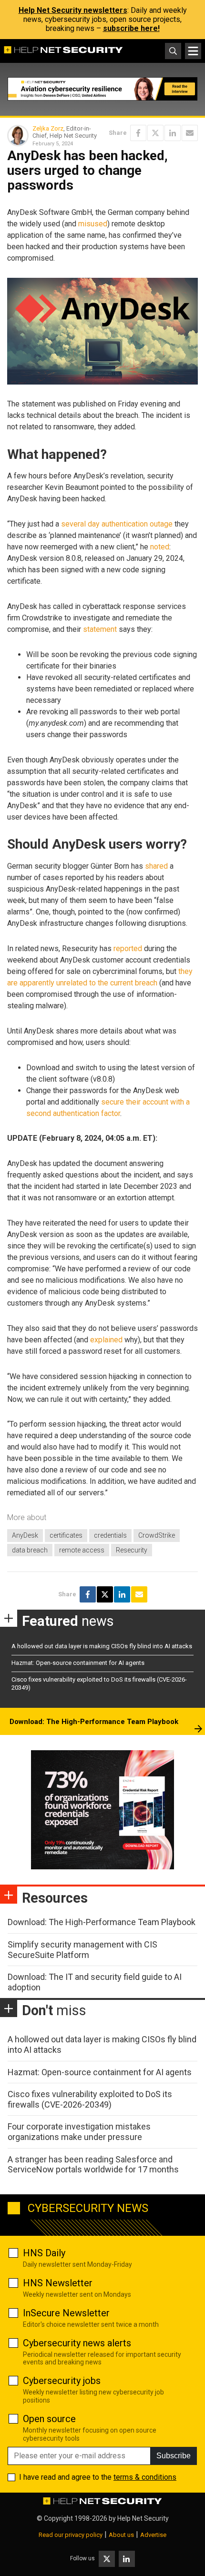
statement (100, 629)
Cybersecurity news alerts (77, 2343)
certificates (66, 1535)
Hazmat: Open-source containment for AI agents (78, 1663)
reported (128, 948)
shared (156, 866)
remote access (82, 1550)
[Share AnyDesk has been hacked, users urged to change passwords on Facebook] (138, 133)
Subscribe (174, 2456)
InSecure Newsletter (66, 2313)
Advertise (153, 2535)
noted (160, 547)
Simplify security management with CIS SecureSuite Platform (82, 1950)
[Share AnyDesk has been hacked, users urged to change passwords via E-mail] (190, 133)
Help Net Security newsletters (73, 10)
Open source (49, 2419)
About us (121, 2535)
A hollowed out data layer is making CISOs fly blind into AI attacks (102, 1646)
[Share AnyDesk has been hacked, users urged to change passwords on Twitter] (155, 133)
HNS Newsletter (58, 2283)
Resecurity (132, 1550)
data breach (30, 1550)
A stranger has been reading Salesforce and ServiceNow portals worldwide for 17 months (93, 2165)
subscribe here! (131, 28)
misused (93, 224)
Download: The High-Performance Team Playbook (94, 1722)
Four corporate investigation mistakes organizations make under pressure (79, 2132)
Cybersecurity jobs (62, 2381)
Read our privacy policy (71, 2535)
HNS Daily (44, 2253)
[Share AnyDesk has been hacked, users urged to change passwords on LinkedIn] (173, 133)
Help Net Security (143, 2518)
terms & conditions (145, 2477)
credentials (110, 1535)
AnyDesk (25, 1535)
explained (106, 1340)
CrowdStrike (157, 1535)
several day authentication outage (117, 524)
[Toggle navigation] (193, 51)
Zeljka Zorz (48, 128)
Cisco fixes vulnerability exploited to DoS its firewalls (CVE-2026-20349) (90, 2099)
